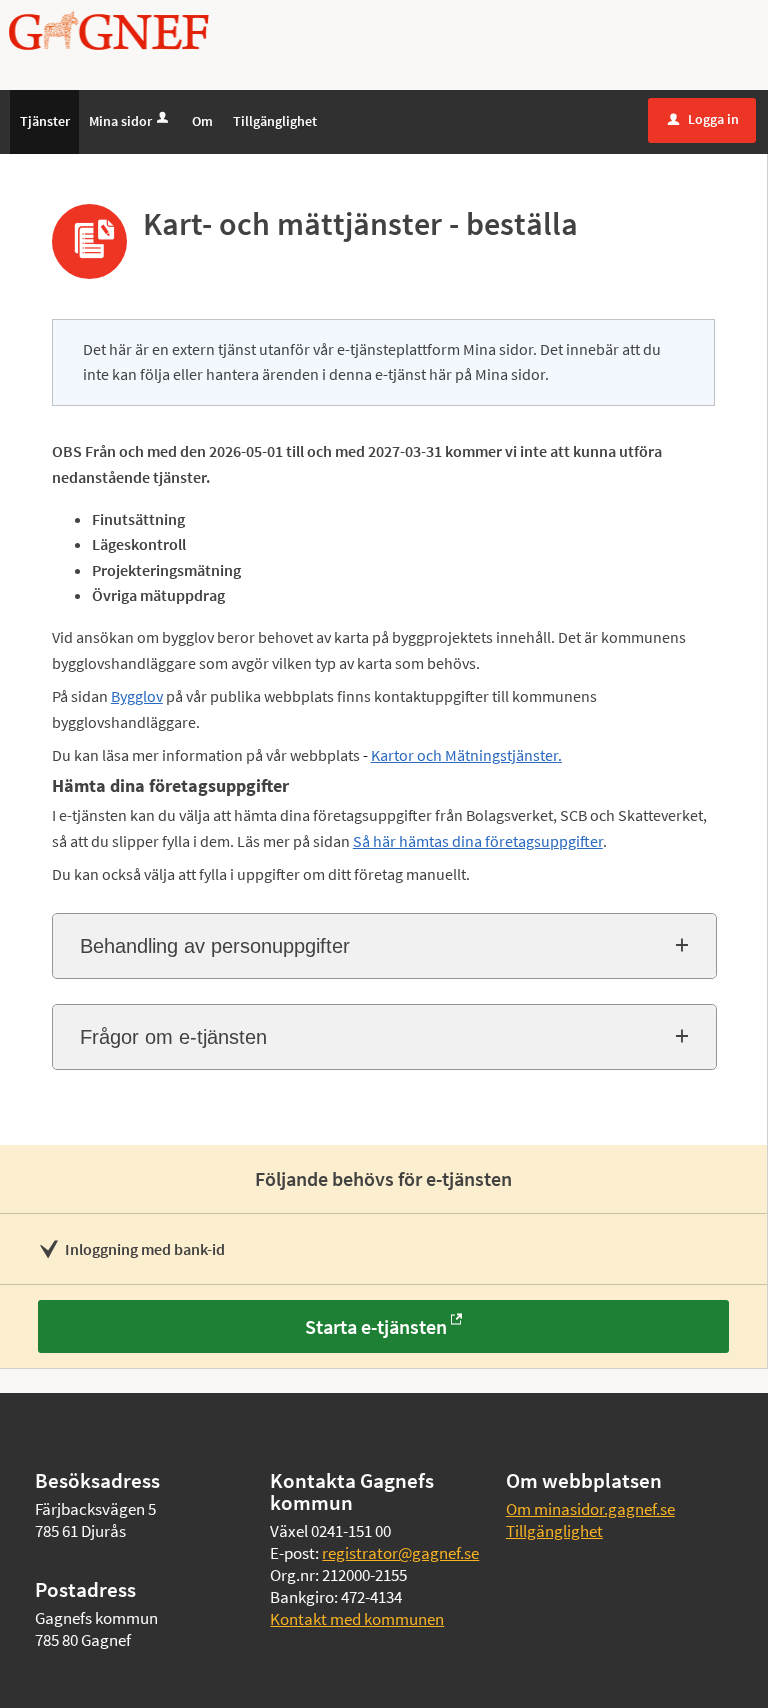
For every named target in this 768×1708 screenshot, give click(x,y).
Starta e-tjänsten (376, 1326)
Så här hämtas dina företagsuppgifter (478, 841)
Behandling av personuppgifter (215, 946)
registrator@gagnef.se (400, 1553)
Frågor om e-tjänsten (173, 1037)
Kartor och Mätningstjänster (464, 755)
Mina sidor (120, 121)
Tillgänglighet (554, 1531)
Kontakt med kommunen (357, 1619)
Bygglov (137, 696)
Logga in (703, 119)
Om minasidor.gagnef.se (590, 1509)
